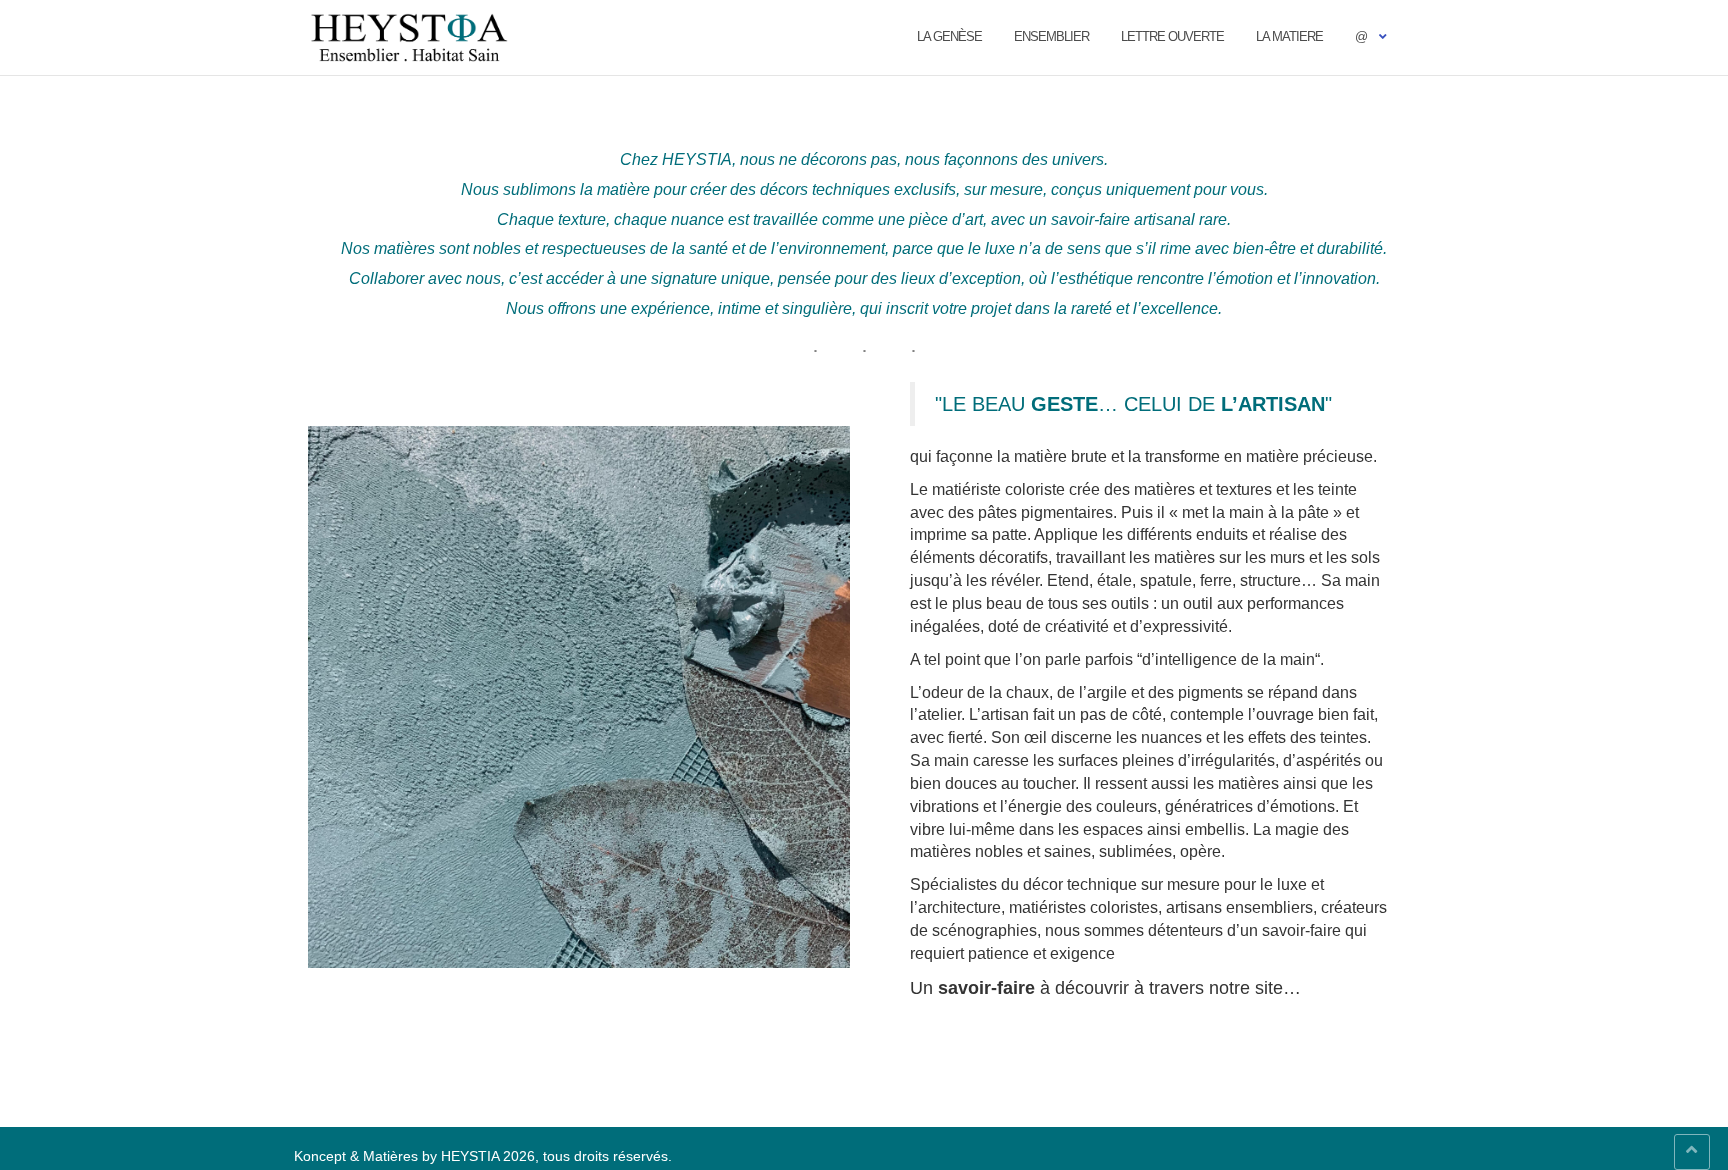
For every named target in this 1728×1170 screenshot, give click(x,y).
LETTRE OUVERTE (1172, 36)
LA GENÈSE (949, 36)
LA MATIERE (1289, 36)
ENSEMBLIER (1051, 36)
